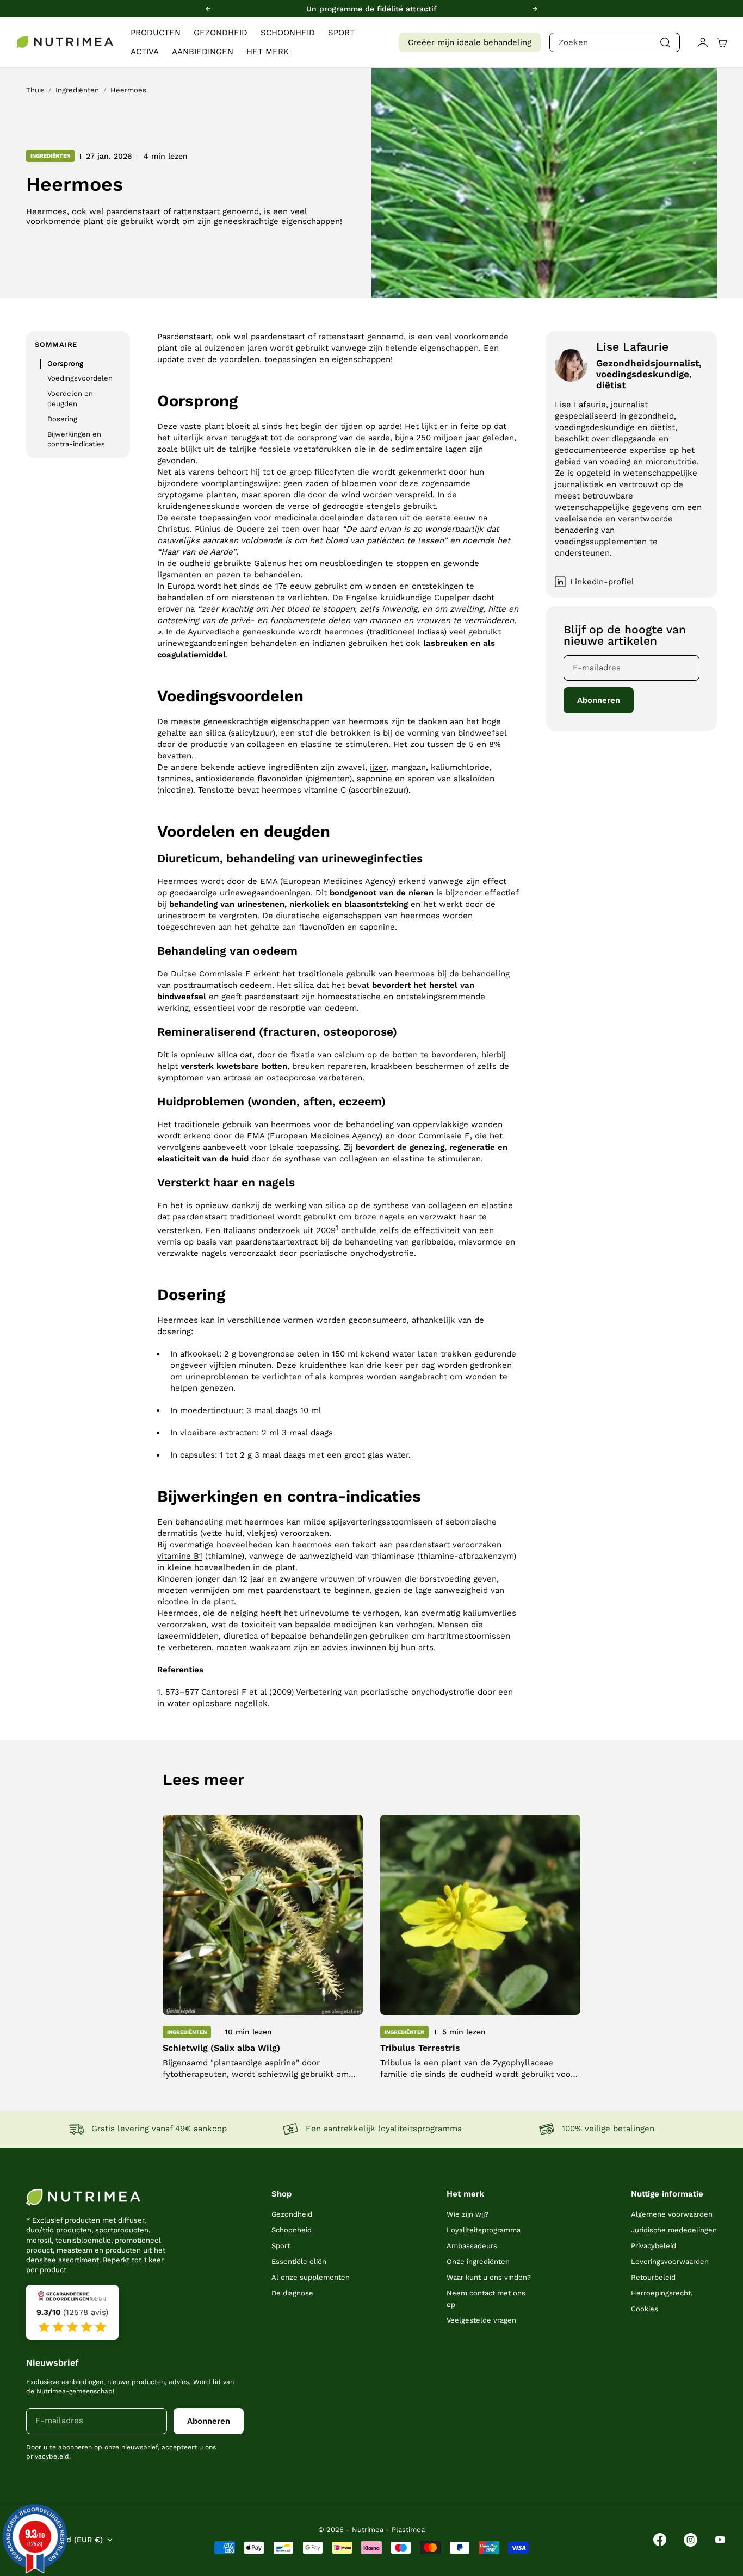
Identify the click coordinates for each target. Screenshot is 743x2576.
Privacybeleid (654, 2246)
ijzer (378, 767)
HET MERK (268, 52)
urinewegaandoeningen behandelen (227, 643)
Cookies (645, 2309)
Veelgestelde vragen (481, 2320)
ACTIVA (145, 52)
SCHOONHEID (288, 33)
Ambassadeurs (472, 2246)
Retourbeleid (653, 2277)
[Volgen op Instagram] (691, 2540)
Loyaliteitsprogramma (484, 2230)
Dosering (62, 419)
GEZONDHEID (221, 33)
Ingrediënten (77, 90)
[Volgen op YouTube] (720, 2540)
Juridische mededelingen (674, 2230)
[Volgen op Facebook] (660, 2540)
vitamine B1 (180, 1556)
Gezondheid (292, 2214)
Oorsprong (65, 363)
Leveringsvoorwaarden (670, 2261)
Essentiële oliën (299, 2261)
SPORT (341, 33)
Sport (281, 2246)
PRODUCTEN (156, 33)
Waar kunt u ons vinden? (489, 2277)
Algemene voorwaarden (672, 2214)
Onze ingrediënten (478, 2261)
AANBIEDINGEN (203, 52)
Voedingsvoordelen (80, 379)
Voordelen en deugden (70, 399)
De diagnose (292, 2293)
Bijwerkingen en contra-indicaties (76, 439)
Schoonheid (292, 2230)
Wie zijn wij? (468, 2214)
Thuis (35, 90)
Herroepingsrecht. (662, 2293)
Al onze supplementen (311, 2277)
